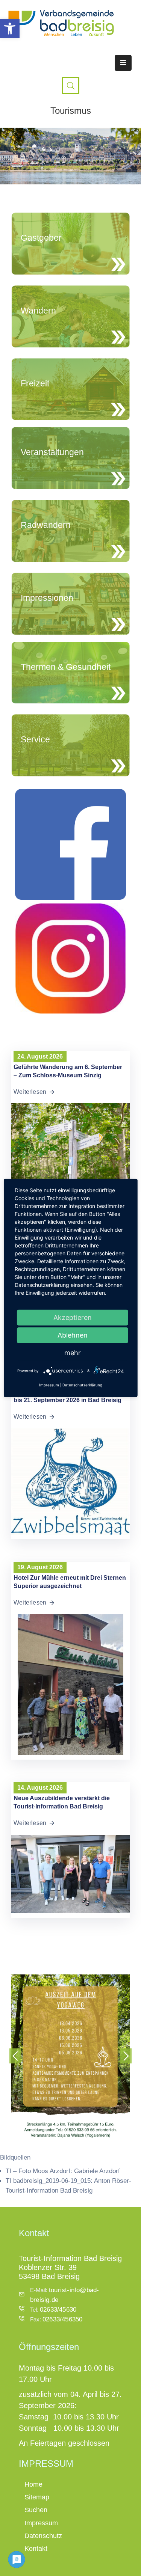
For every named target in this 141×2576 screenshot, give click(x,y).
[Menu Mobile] (123, 63)
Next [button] (126, 2056)
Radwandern (46, 525)
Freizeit (35, 383)
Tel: (53, 2310)
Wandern (38, 311)
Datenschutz (43, 2536)
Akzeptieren (73, 1317)
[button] (10, 29)
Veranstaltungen (52, 452)
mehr (73, 1353)
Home (33, 2484)
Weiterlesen (30, 1092)
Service (35, 739)
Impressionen (47, 598)
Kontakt (36, 2549)
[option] (70, 2058)
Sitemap (37, 2497)
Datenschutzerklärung (82, 1385)
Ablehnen (73, 1335)
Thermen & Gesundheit (66, 667)
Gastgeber (41, 238)
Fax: (56, 2319)
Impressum (41, 2523)
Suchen (36, 2510)
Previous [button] (15, 2056)
